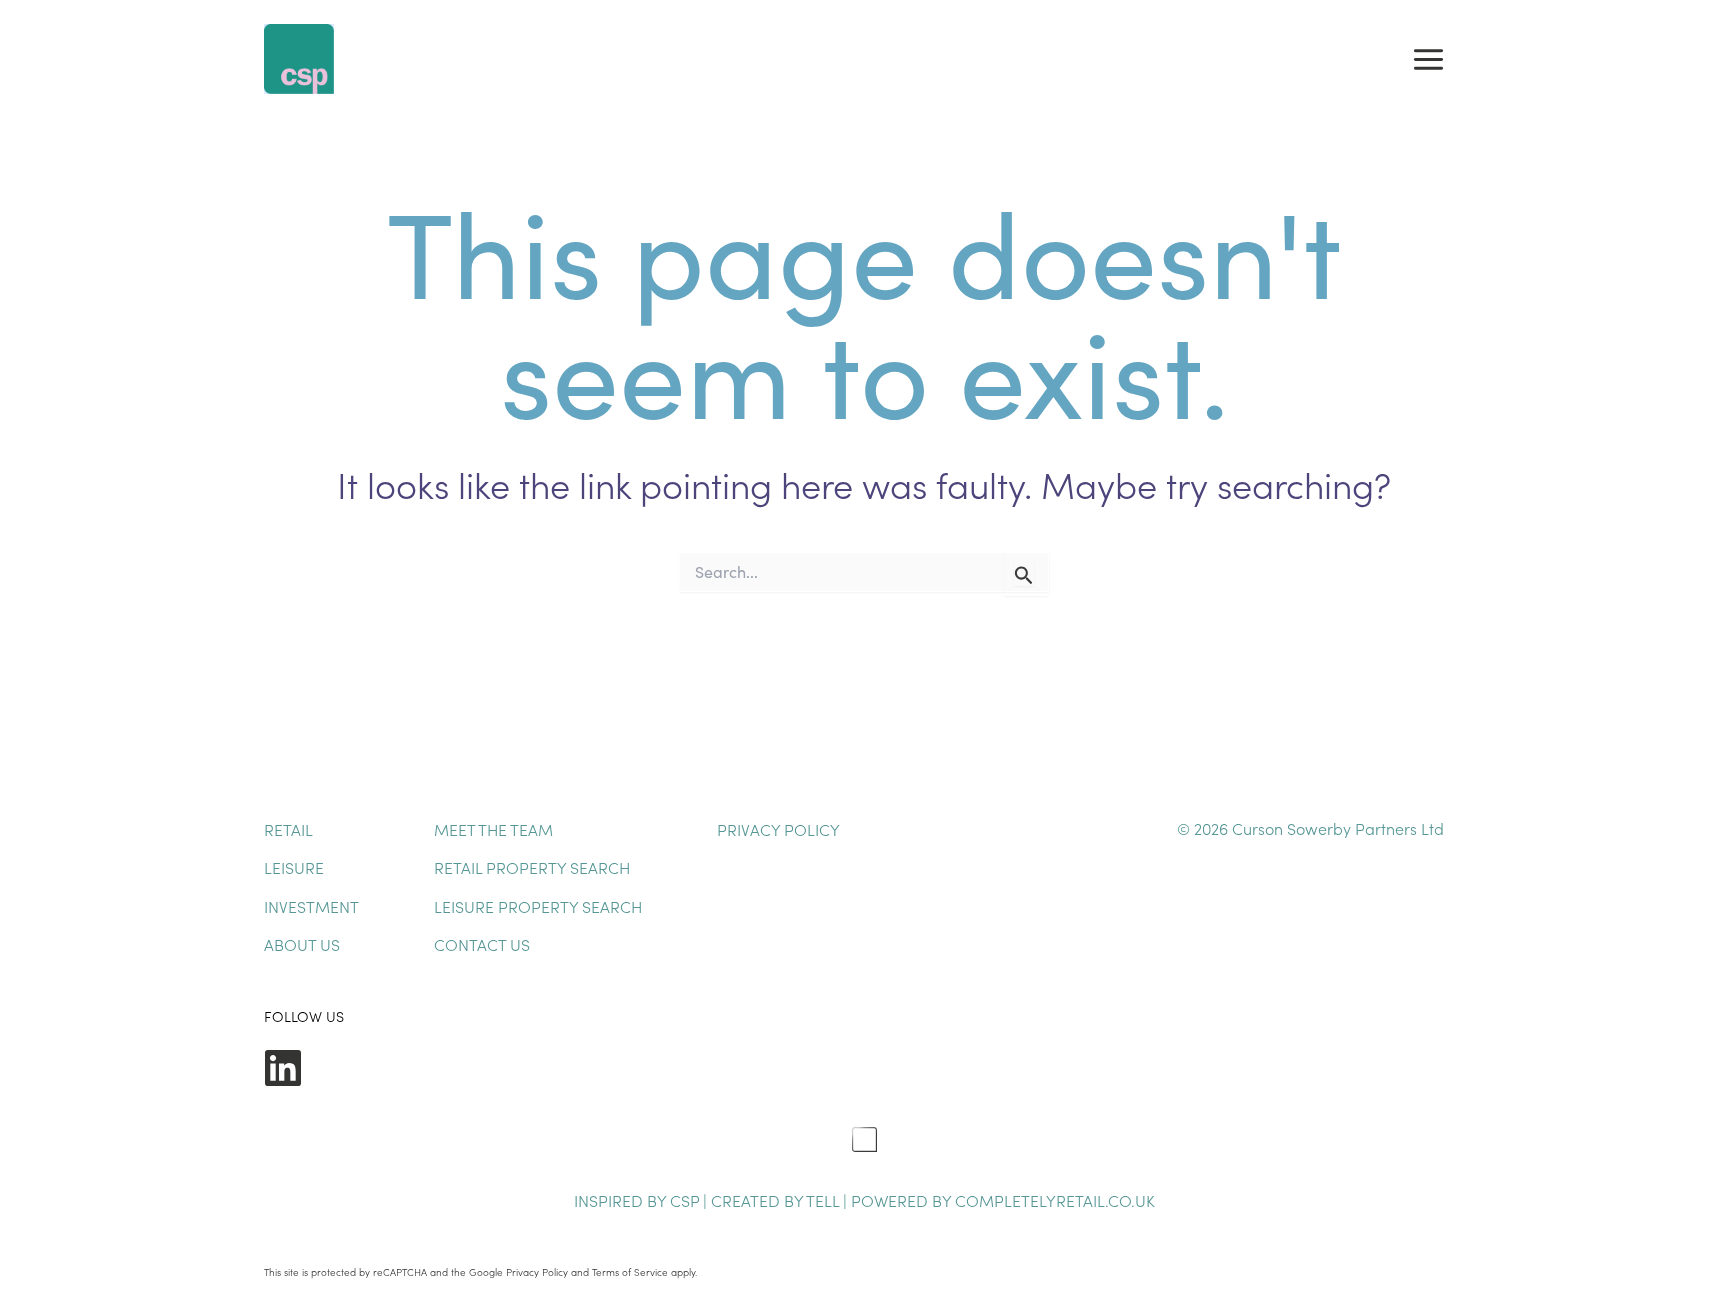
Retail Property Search (532, 867)
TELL (824, 1200)
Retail (288, 829)
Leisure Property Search (538, 906)
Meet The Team (493, 829)
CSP (684, 1200)
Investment (311, 906)
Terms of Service (630, 1272)
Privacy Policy (778, 829)
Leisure (294, 867)
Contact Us (482, 944)
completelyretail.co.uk (1055, 1200)
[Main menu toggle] (1428, 59)
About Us (302, 944)
